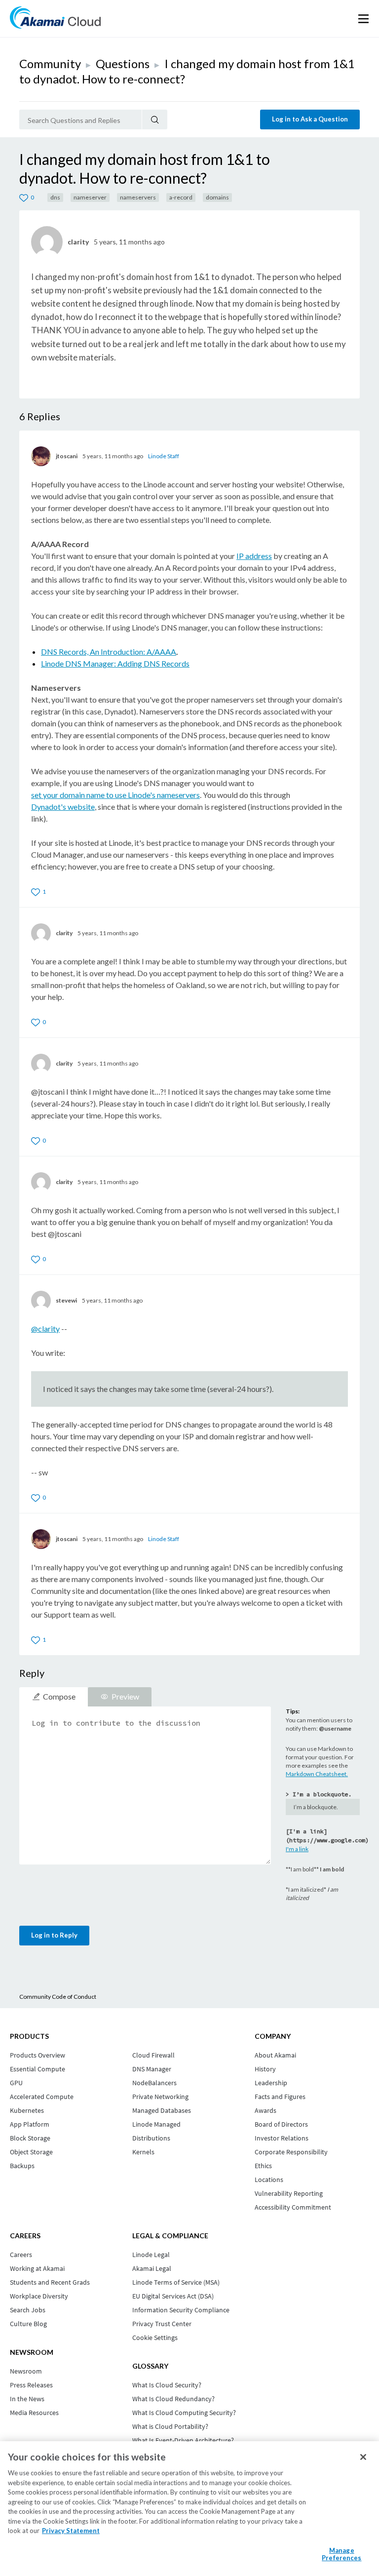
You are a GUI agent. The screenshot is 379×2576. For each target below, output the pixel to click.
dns (55, 197)
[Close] (363, 2457)
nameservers (138, 197)
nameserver (90, 197)
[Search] (155, 119)
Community (50, 63)
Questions (123, 63)
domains (217, 197)
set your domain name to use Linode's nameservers (115, 795)
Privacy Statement (71, 2531)
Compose (59, 1696)
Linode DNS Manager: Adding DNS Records (115, 663)
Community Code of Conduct (58, 1997)
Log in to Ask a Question (310, 119)
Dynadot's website (63, 807)
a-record (181, 197)
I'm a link (297, 1849)
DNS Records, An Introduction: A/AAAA (109, 652)
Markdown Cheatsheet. (317, 1774)
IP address (254, 556)
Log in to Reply (54, 1935)
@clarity (45, 1328)
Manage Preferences (341, 2554)
